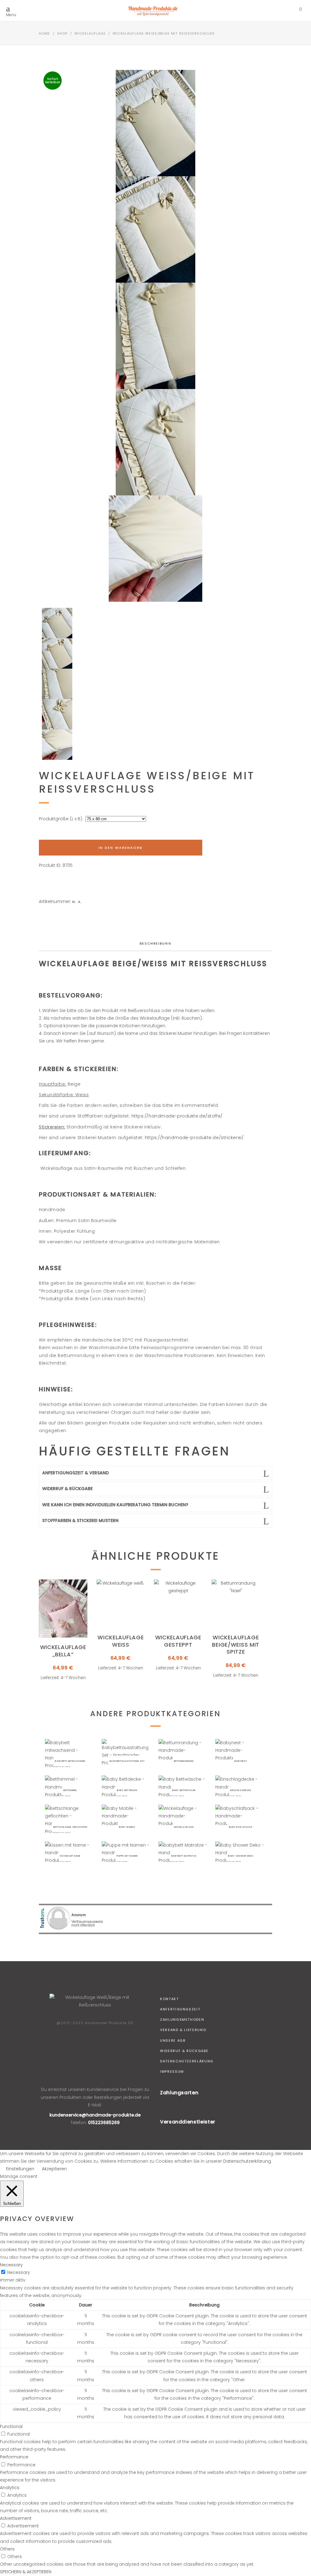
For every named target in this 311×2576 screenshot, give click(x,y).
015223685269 (104, 2123)
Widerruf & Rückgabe (184, 2051)
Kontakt (169, 1999)
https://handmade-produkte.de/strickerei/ (194, 1138)
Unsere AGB (173, 2040)
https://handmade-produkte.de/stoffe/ (177, 1116)
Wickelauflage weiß (121, 1641)
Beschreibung (156, 943)
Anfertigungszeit (180, 2009)
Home (44, 33)
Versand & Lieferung (183, 2030)
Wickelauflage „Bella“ (63, 1651)
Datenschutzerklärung (187, 2061)
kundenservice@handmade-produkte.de (95, 2115)
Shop (62, 33)
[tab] (156, 944)
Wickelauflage (90, 33)
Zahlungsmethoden (182, 2020)
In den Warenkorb (120, 848)
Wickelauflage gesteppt (178, 1641)
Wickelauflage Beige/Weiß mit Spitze (236, 1644)
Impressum (172, 2071)
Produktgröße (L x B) (61, 819)
